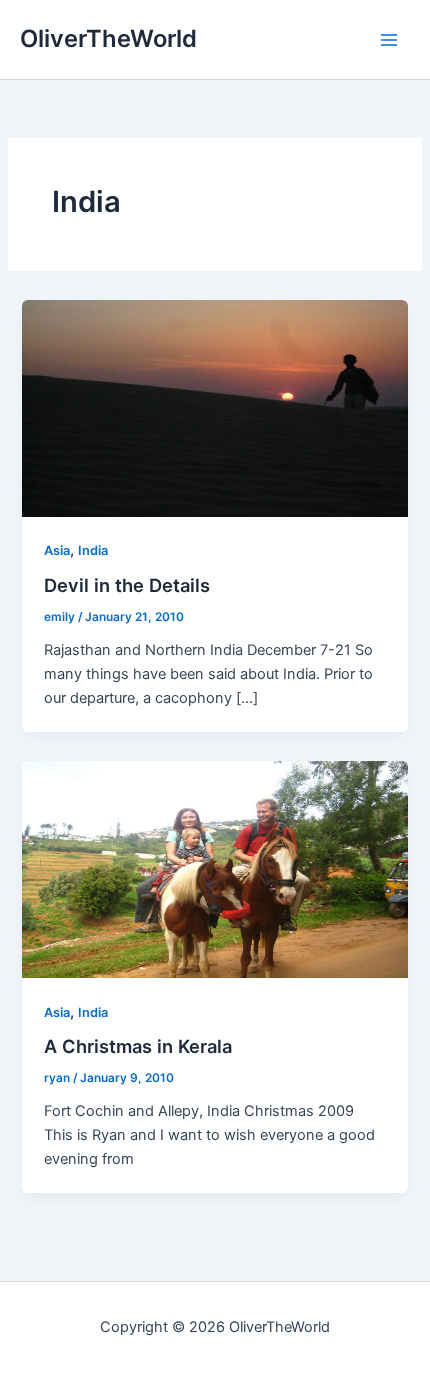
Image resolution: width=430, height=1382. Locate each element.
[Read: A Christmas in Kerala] (214, 868)
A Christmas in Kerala (138, 1046)
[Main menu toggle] (389, 40)
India (93, 550)
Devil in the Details (127, 585)
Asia (57, 550)
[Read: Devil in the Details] (214, 407)
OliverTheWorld (108, 38)
